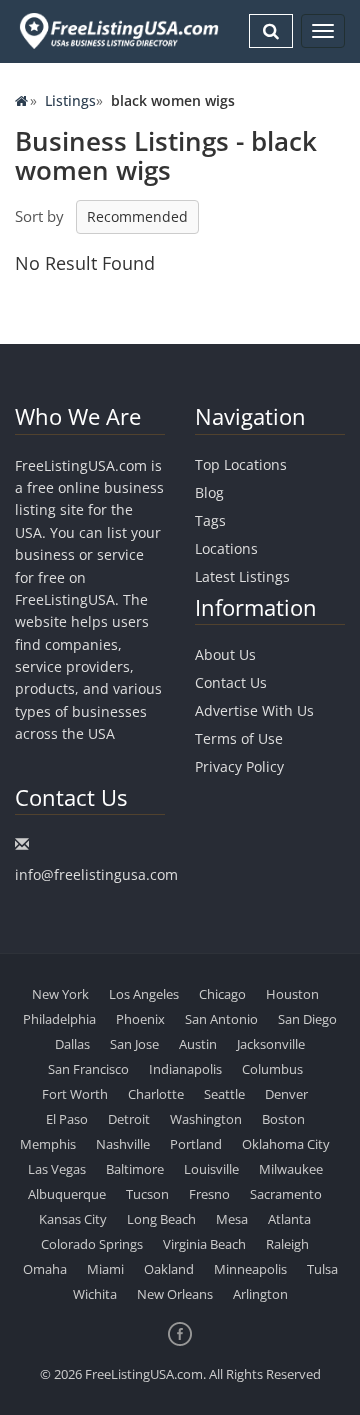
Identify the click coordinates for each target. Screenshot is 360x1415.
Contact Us (231, 682)
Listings (70, 100)
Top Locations (241, 464)
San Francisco (88, 1069)
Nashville (123, 1144)
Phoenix (140, 1019)
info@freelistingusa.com (96, 874)
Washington (206, 1119)
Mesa (232, 1219)
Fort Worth (75, 1094)
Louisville (211, 1169)
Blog (209, 492)
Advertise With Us (254, 710)
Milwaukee (291, 1169)
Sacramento (286, 1194)
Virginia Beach (204, 1244)
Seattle (224, 1094)
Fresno (209, 1194)
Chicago (222, 994)
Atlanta (289, 1219)
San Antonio (221, 1019)
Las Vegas (57, 1169)
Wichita (95, 1294)
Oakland (169, 1269)
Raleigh (287, 1244)
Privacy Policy (239, 766)
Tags (210, 520)
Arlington (260, 1294)
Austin (198, 1044)
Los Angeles (144, 994)
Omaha (45, 1269)
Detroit (129, 1119)
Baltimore (135, 1169)
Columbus (272, 1069)
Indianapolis (185, 1069)
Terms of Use (239, 738)
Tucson (147, 1194)
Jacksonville (271, 1044)
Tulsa (322, 1269)
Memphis (48, 1144)
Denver (286, 1094)
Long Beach (161, 1219)
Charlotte (156, 1094)
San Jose (134, 1044)
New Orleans (175, 1294)
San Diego (307, 1019)
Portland (196, 1144)
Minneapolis (250, 1269)
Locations (226, 548)
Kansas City (73, 1219)
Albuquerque (67, 1194)
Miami (105, 1269)
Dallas (72, 1044)
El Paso (67, 1119)
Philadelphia (59, 1019)
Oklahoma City (286, 1144)
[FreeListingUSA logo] (117, 30)
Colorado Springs (92, 1244)
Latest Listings (242, 576)
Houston (292, 994)
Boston (283, 1119)
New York (60, 994)
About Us (225, 654)
